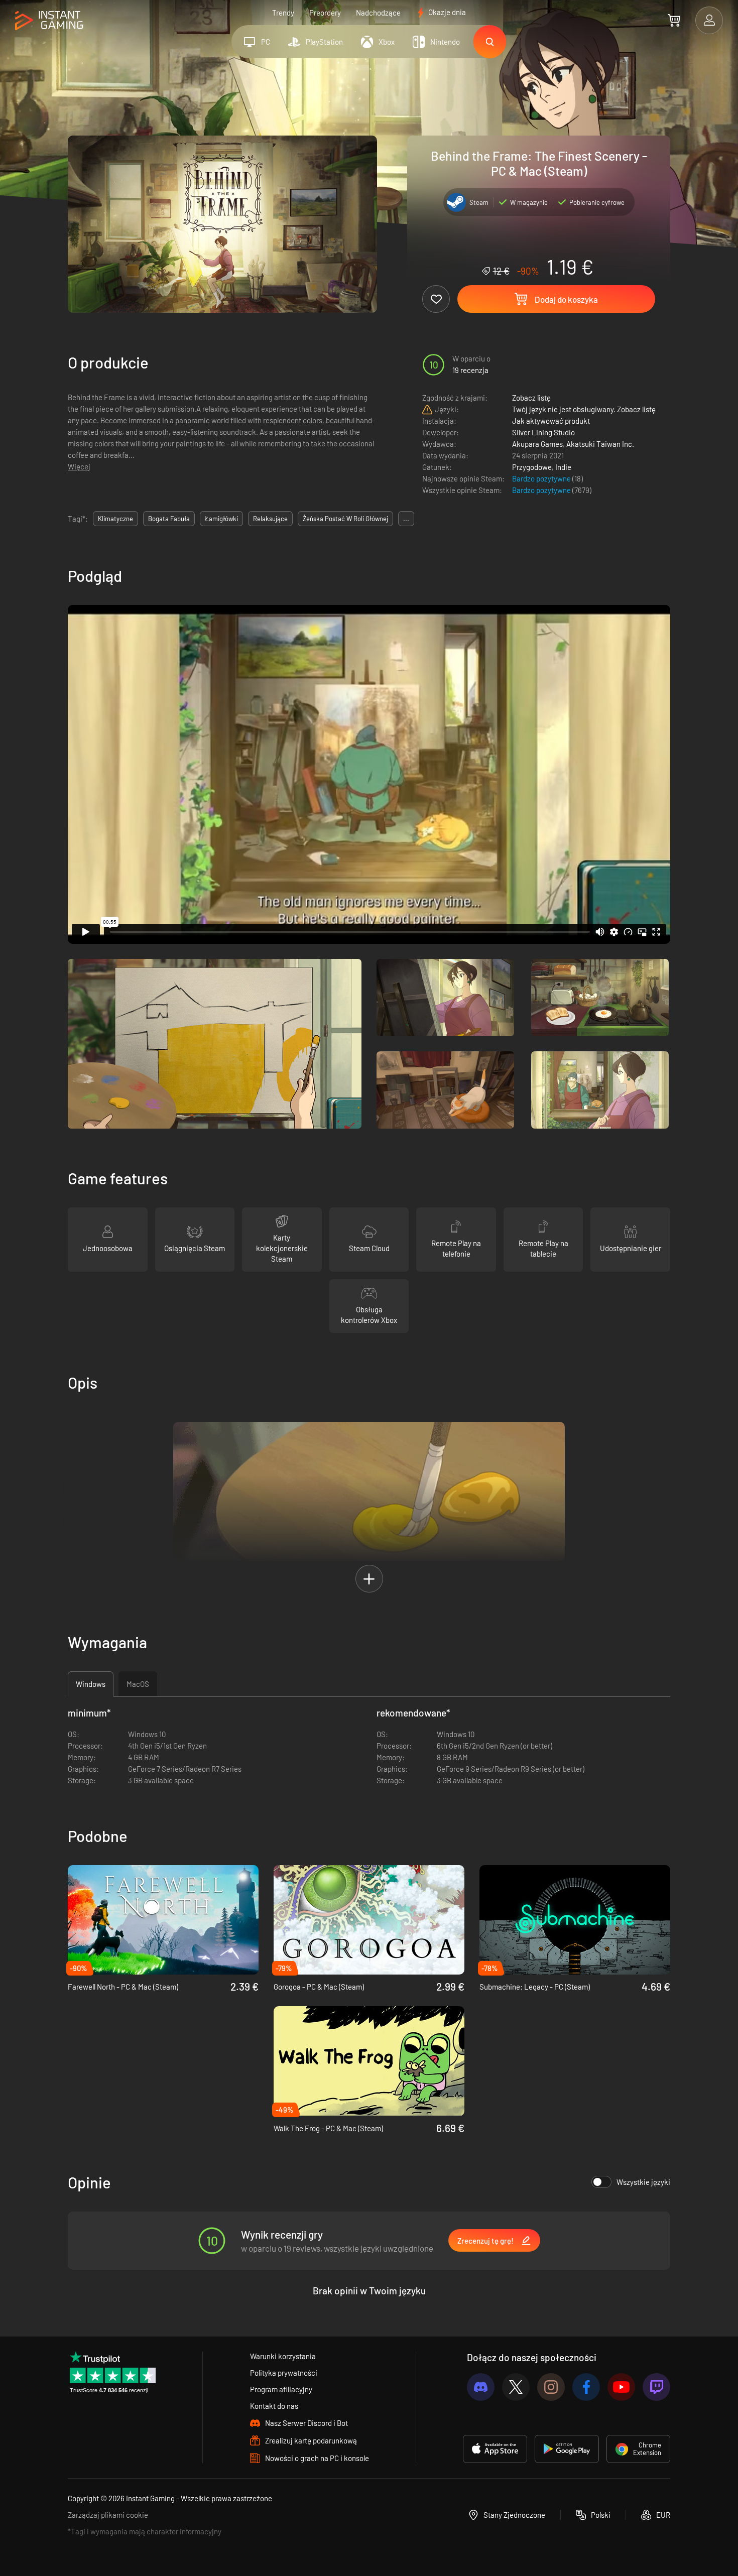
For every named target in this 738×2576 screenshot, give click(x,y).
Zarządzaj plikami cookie (108, 2515)
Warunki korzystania (283, 2356)
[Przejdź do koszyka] (674, 20)
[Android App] (567, 2449)
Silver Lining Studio (543, 432)
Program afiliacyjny (281, 2389)
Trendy (283, 13)
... (406, 519)
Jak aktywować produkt (551, 421)
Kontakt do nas (274, 2406)
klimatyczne (115, 519)
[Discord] (481, 2387)
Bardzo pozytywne (542, 478)
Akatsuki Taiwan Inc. (600, 444)
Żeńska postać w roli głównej (345, 519)
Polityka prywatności (284, 2373)
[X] (516, 2387)
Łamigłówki (221, 519)
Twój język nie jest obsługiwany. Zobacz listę (584, 409)
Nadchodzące (378, 13)
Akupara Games (537, 444)
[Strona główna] (49, 21)
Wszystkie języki (643, 2182)
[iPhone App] (495, 2449)
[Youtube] (621, 2387)
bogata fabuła (169, 519)
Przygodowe (532, 467)
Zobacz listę (531, 398)
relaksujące (270, 519)
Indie (563, 467)
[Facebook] (586, 2387)
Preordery (325, 13)
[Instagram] (551, 2387)
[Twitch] (656, 2387)
